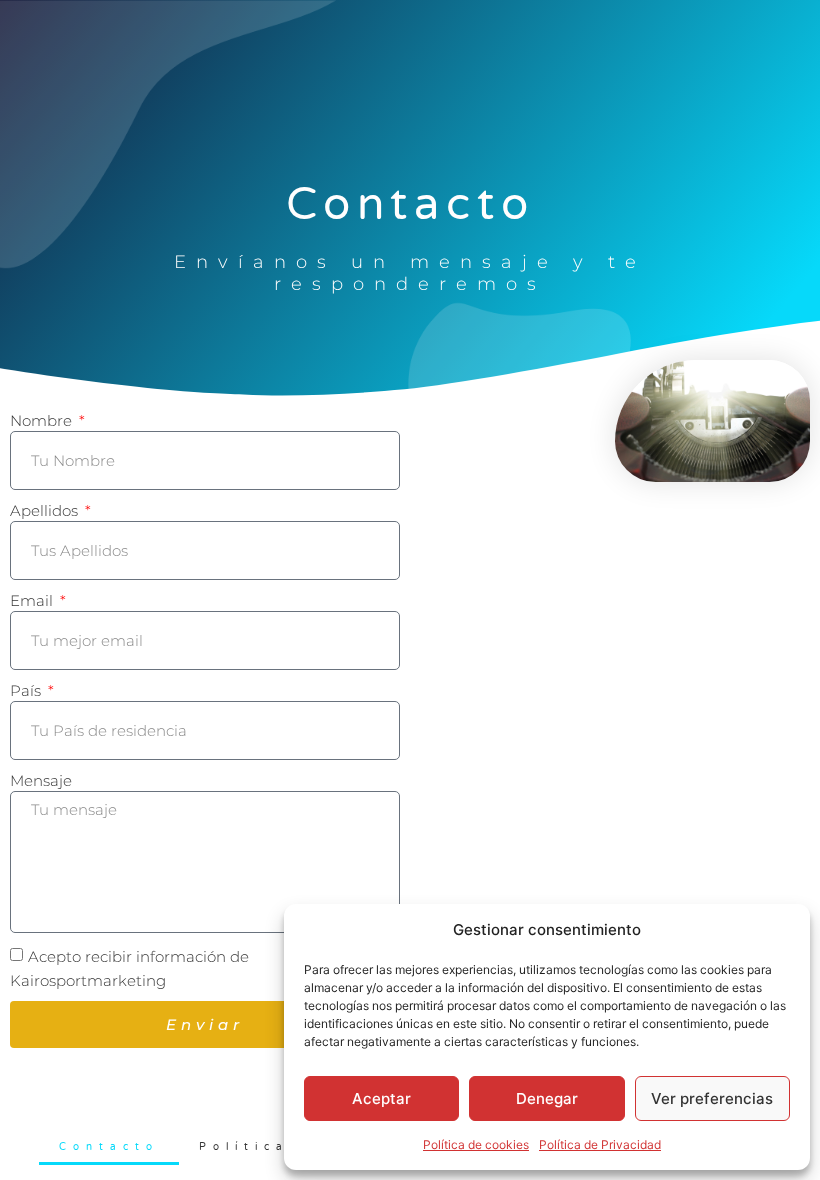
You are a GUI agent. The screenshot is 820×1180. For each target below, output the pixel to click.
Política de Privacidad (600, 1144)
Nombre (43, 420)
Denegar (547, 1098)
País (27, 690)
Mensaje (41, 780)
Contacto (109, 1147)
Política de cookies (476, 1144)
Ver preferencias (712, 1098)
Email (33, 600)
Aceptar (381, 1098)
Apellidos (46, 510)
